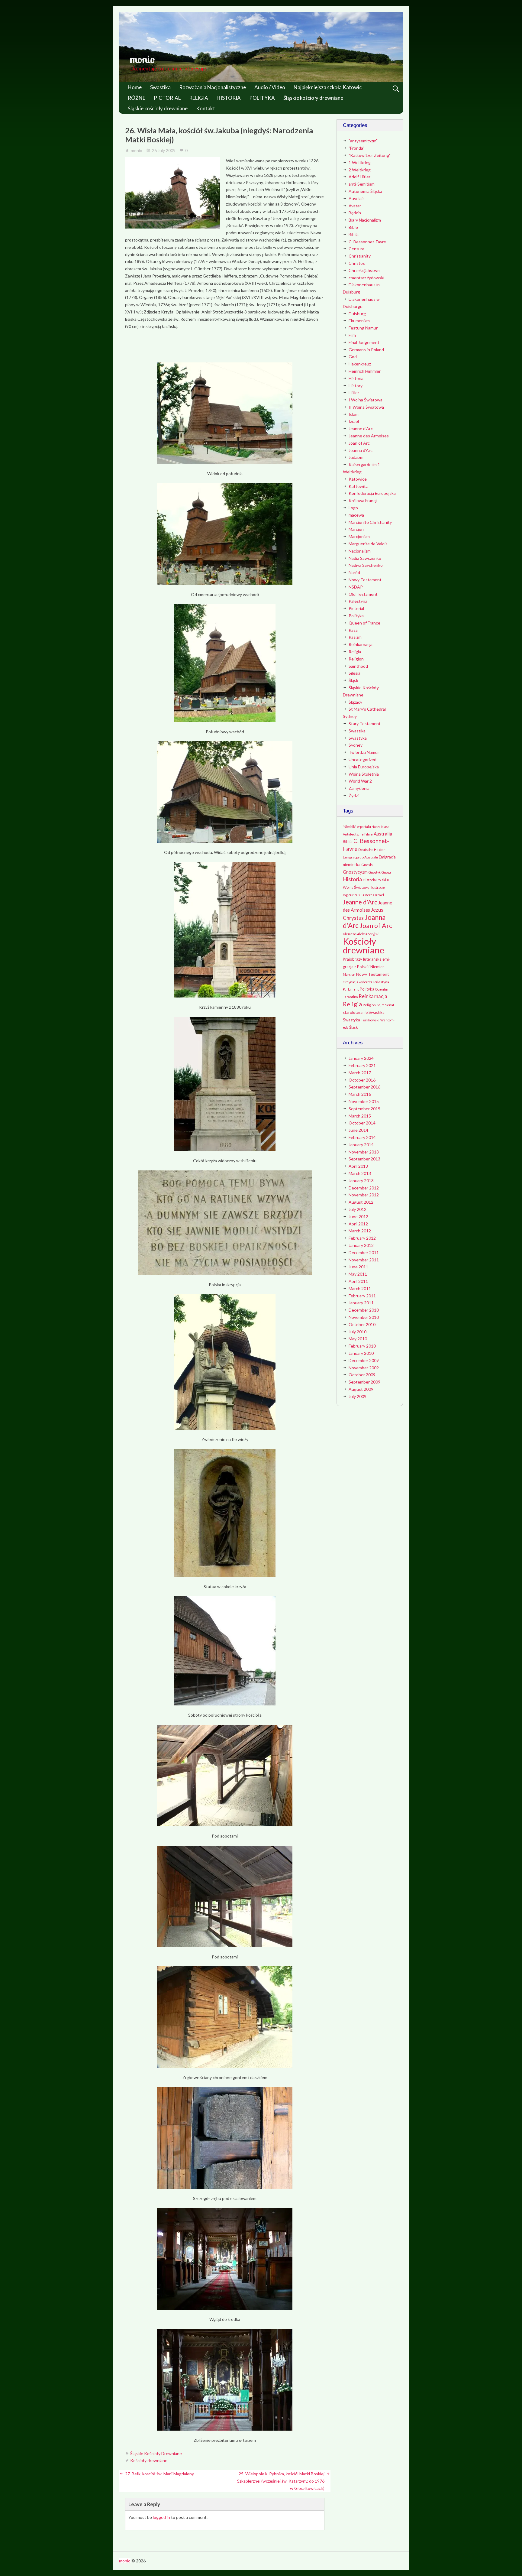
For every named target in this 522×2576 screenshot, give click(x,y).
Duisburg (357, 314)
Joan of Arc (359, 443)
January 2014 (361, 1145)
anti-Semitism (362, 184)
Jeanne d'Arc (361, 428)
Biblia (354, 234)
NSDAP (356, 587)
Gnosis (367, 865)
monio (142, 59)
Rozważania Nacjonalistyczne (213, 87)
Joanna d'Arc (361, 450)
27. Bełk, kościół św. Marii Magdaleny (159, 2474)
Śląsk (353, 680)
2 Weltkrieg (360, 170)
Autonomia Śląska (365, 191)
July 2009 (358, 1396)
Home (135, 87)
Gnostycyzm (355, 872)
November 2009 (364, 1368)
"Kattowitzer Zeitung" (370, 155)
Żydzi (354, 795)
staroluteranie (355, 1012)
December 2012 (364, 1188)
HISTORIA (229, 98)
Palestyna (358, 601)
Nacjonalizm (360, 551)
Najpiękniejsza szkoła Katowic (328, 87)
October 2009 (362, 1375)
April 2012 (358, 1224)
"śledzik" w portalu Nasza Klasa (366, 827)
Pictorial (356, 608)
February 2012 (362, 1238)
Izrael (354, 421)
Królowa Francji (363, 500)
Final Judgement (364, 342)
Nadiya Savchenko (366, 565)
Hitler (354, 393)
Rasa (353, 630)
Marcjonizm (359, 536)
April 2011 (358, 1281)
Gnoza (386, 872)
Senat (390, 1005)
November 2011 (364, 1260)
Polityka (356, 616)
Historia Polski (374, 880)
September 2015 (364, 1109)
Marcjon (356, 529)
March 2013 (360, 1173)
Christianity (360, 256)
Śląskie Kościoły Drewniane (156, 2453)
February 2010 (362, 1346)
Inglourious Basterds (358, 895)
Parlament (351, 989)
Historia (356, 378)
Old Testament (363, 594)
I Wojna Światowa (366, 400)
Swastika (160, 87)
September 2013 (364, 1159)
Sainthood (358, 666)
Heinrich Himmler (365, 371)
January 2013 (361, 1181)
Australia (383, 834)
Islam (354, 414)
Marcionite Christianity (370, 522)
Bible (353, 227)
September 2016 (364, 1087)
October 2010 (362, 1324)
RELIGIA (199, 98)
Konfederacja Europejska (372, 493)
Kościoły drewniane (149, 2460)
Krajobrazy (353, 959)
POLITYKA (262, 98)
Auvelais (357, 198)
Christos (357, 263)
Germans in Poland (366, 350)
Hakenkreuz (360, 364)
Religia (355, 652)
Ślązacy (355, 702)
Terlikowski (370, 1020)
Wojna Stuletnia (364, 774)
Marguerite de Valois (368, 544)
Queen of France (364, 623)
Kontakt (206, 108)
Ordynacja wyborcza (358, 982)
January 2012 (361, 1245)
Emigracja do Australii (360, 857)
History (356, 386)
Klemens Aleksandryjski (361, 934)
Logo (353, 508)
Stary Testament (365, 723)
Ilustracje (378, 887)
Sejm (380, 1005)
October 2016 (362, 1080)
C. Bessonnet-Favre (367, 242)
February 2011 (362, 1296)
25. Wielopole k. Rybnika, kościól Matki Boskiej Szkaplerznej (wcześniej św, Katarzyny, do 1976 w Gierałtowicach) (281, 2481)
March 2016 (360, 1094)
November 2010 (364, 1317)
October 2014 (362, 1123)
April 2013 (358, 1166)
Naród (354, 572)
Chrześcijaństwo (364, 270)
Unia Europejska (364, 767)
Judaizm (356, 457)
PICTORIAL (167, 98)
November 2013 (364, 1152)
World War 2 (360, 781)
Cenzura (356, 249)
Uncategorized (362, 759)
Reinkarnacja (361, 644)
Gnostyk (375, 872)
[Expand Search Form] (396, 89)
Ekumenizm (359, 321)
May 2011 (358, 1274)
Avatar (355, 206)
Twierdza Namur (364, 752)
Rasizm (355, 637)
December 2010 (364, 1310)
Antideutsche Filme (358, 834)
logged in (161, 2517)
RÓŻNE (137, 98)
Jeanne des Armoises (369, 436)
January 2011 (361, 1303)
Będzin (355, 213)
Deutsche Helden (372, 850)
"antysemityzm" (363, 141)
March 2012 (360, 1231)
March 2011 (360, 1288)
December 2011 (364, 1252)
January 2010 (361, 1353)
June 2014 (358, 1130)
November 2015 (364, 1101)
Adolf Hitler (359, 177)
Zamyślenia (359, 788)
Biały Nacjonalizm (365, 220)
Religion (356, 659)
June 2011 (358, 1267)
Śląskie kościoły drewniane (313, 98)
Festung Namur (363, 328)
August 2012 (361, 1202)
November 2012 (364, 1195)
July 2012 (358, 1209)
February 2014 (362, 1137)
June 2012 (358, 1217)
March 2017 (360, 1073)
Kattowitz (358, 486)
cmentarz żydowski (366, 278)
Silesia (354, 673)
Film (352, 335)
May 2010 (358, 1339)
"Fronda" (356, 148)
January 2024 (361, 1058)
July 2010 (358, 1332)
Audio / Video (270, 87)
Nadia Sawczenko (365, 558)
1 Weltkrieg (360, 162)
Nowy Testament (365, 580)
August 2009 (361, 1389)
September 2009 (364, 1382)
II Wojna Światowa (366, 407)
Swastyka (358, 738)
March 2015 (360, 1116)
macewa (356, 515)
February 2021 (362, 1065)
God (353, 357)
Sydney (356, 745)
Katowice (358, 479)
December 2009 (364, 1360)
